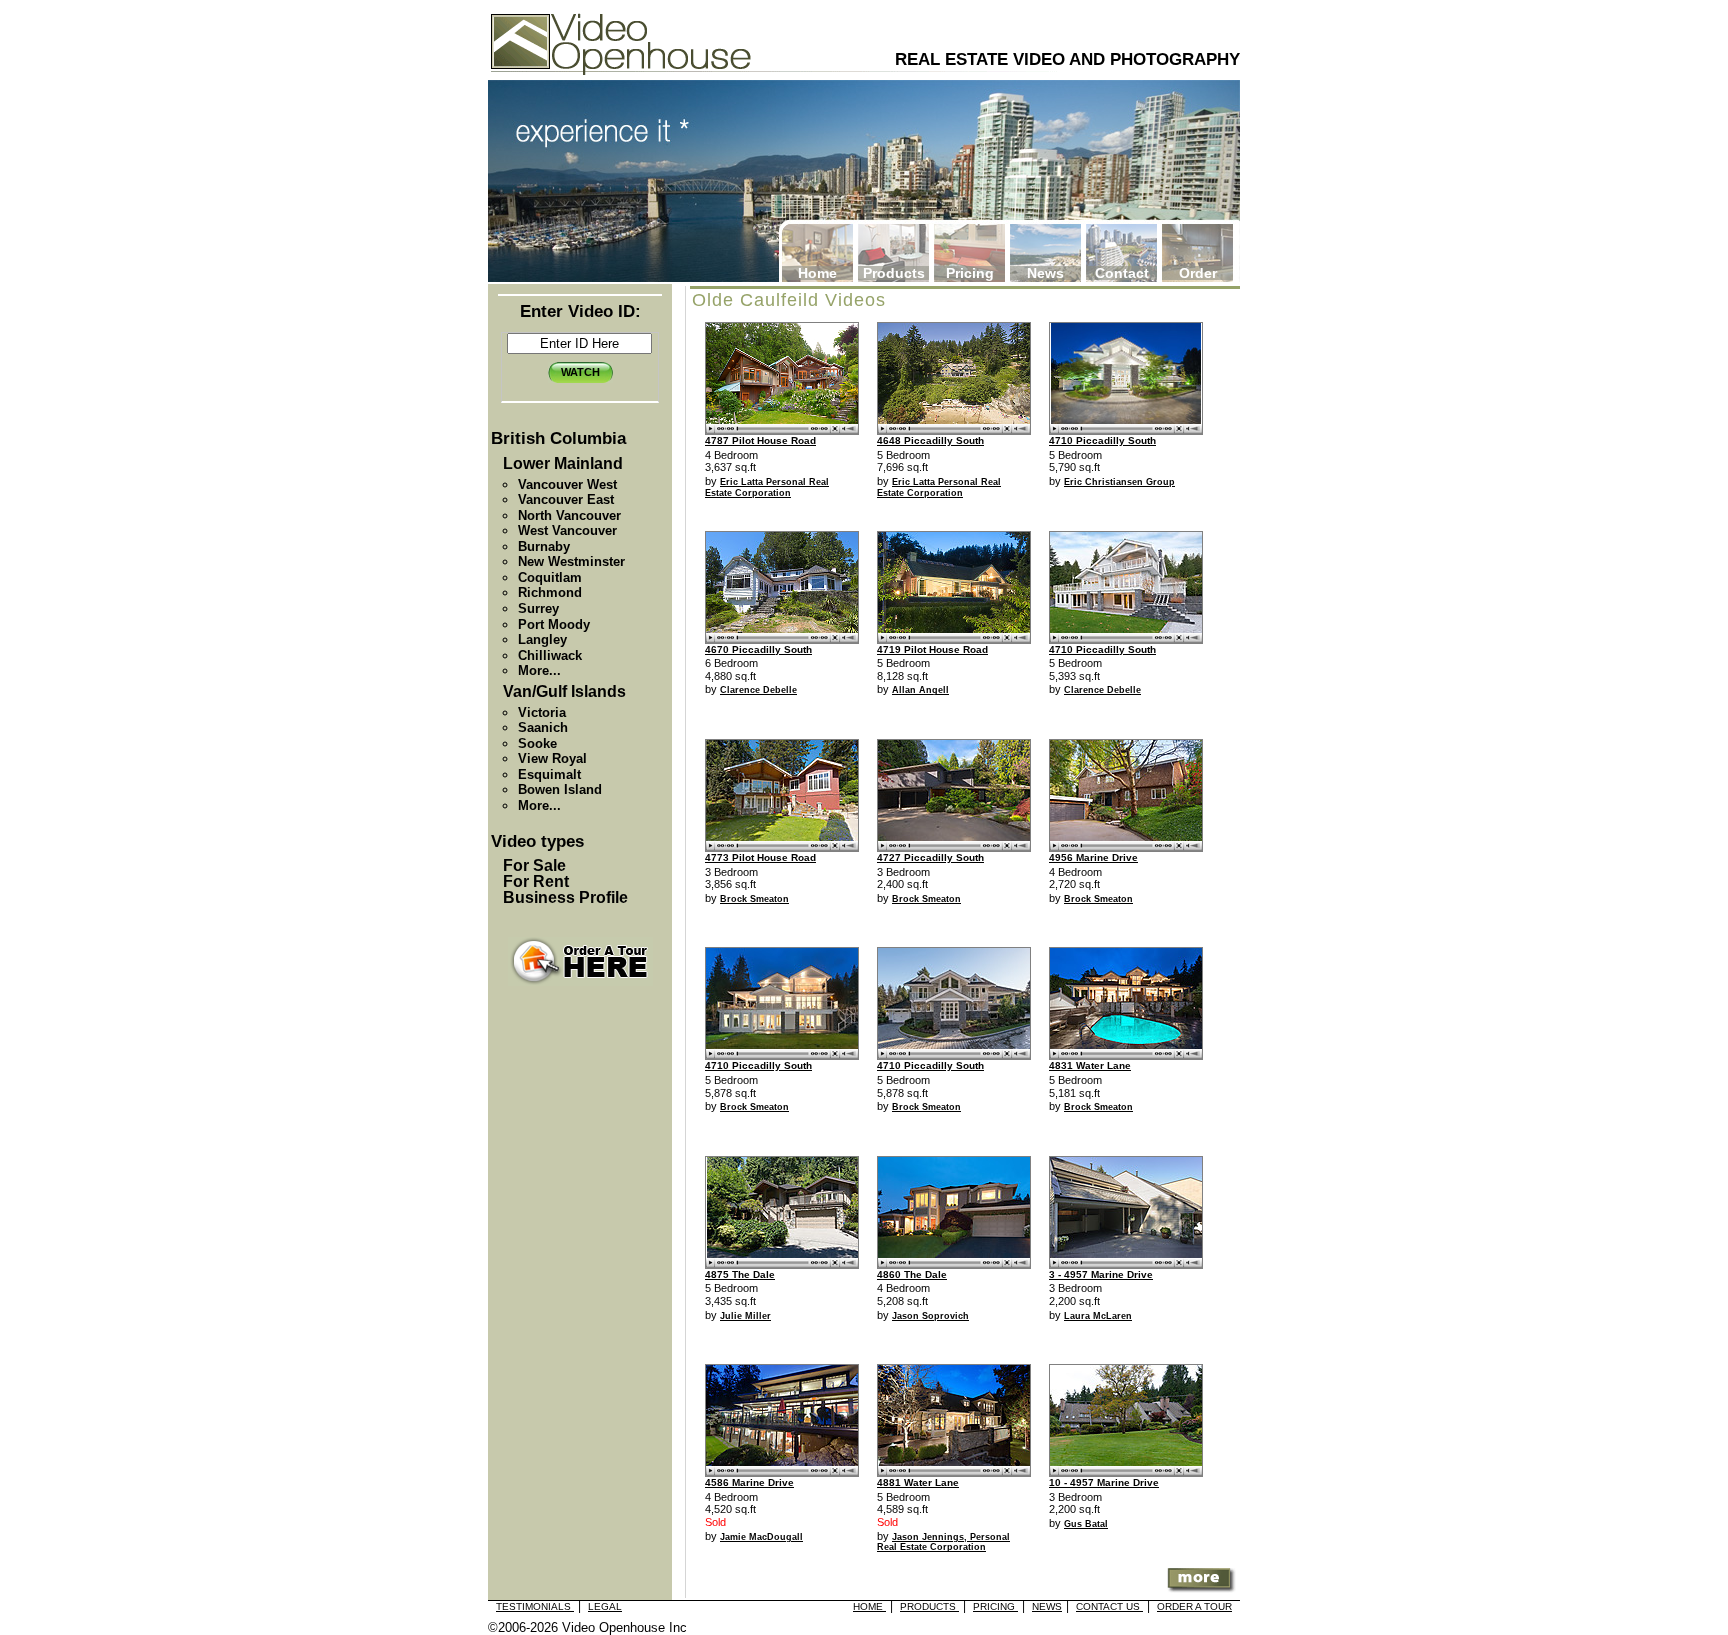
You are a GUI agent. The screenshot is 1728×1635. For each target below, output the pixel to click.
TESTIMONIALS (535, 1606)
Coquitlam (550, 577)
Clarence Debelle (758, 690)
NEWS (1047, 1606)
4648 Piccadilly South (930, 440)
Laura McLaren (1098, 1316)
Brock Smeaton (754, 899)
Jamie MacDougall (761, 1537)
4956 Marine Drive (1093, 857)
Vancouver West (567, 484)
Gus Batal (1086, 1524)
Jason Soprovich (930, 1316)
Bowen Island (560, 789)
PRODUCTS (929, 1606)
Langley (542, 639)
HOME (869, 1606)
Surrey (538, 608)
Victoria (542, 712)
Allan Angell (920, 690)
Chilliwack (550, 655)
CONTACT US (1109, 1606)
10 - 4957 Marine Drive (1104, 1482)
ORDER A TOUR (1194, 1606)
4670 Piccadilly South (758, 649)
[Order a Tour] (580, 961)
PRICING (995, 1606)
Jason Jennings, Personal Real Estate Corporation (943, 1542)
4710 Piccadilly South (1102, 440)
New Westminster (571, 561)
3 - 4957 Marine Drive (1101, 1274)
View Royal (552, 758)
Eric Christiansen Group (1119, 482)
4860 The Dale (912, 1274)
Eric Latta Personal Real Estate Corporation (767, 487)
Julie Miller (745, 1316)
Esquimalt (549, 774)
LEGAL (605, 1606)
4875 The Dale (740, 1274)
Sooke (537, 743)
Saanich (543, 727)
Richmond (550, 592)
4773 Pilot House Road (760, 857)
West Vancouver (567, 530)
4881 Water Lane (918, 1482)
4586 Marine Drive (749, 1482)
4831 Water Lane (1090, 1065)
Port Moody (554, 624)
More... (539, 670)
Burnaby (544, 546)
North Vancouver (569, 515)
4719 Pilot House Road (932, 649)
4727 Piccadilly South (930, 857)
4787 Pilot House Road (760, 440)
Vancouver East (566, 499)
